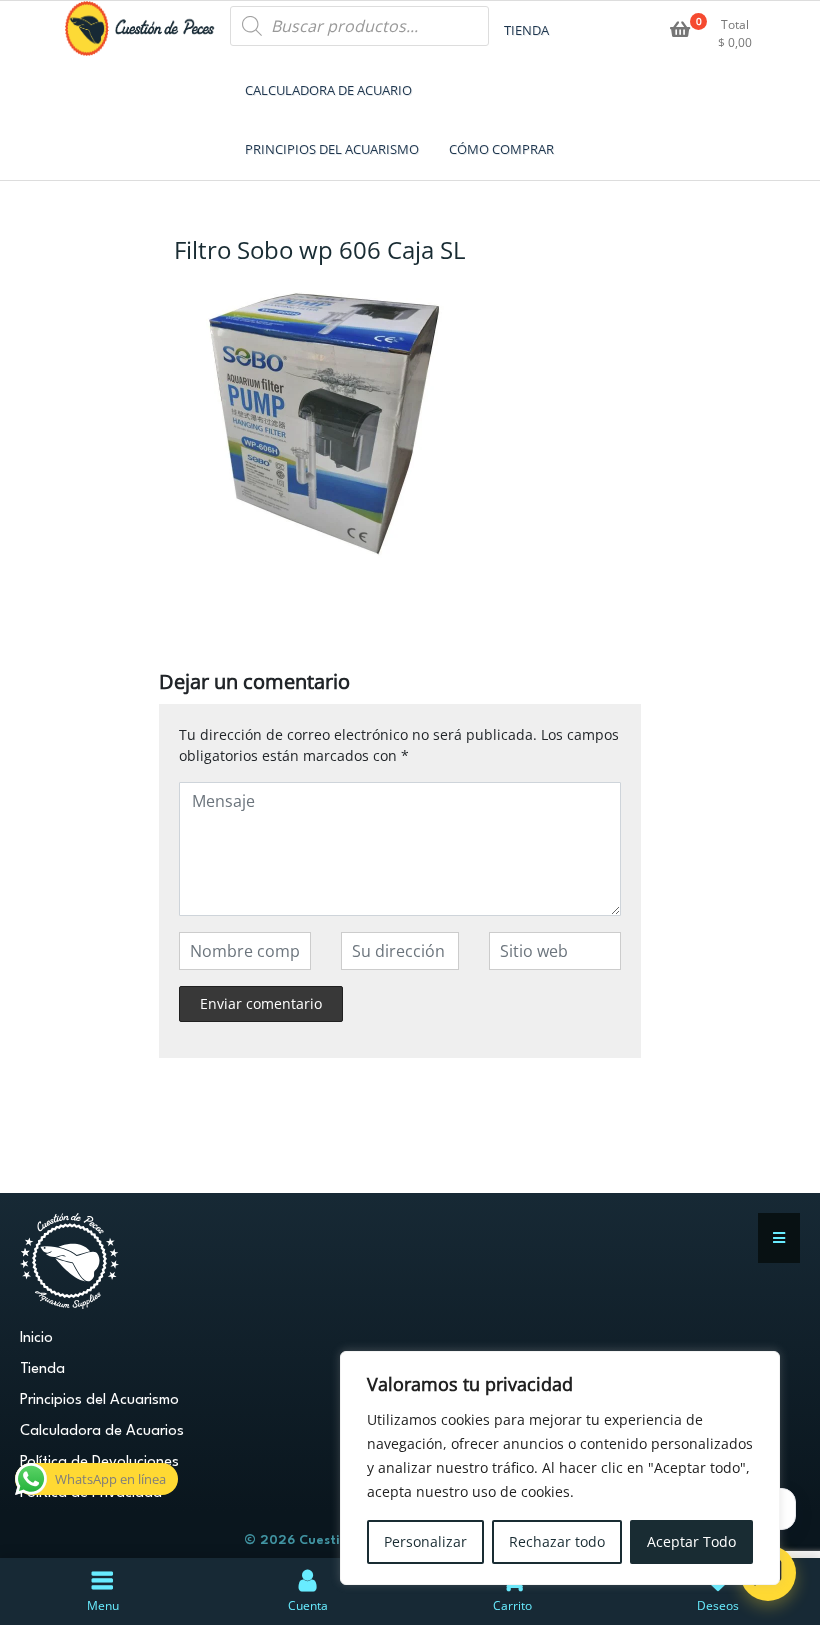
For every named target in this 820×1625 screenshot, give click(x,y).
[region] (560, 1468)
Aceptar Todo (691, 1541)
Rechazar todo (557, 1541)
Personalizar (425, 1541)
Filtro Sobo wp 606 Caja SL (320, 249)
